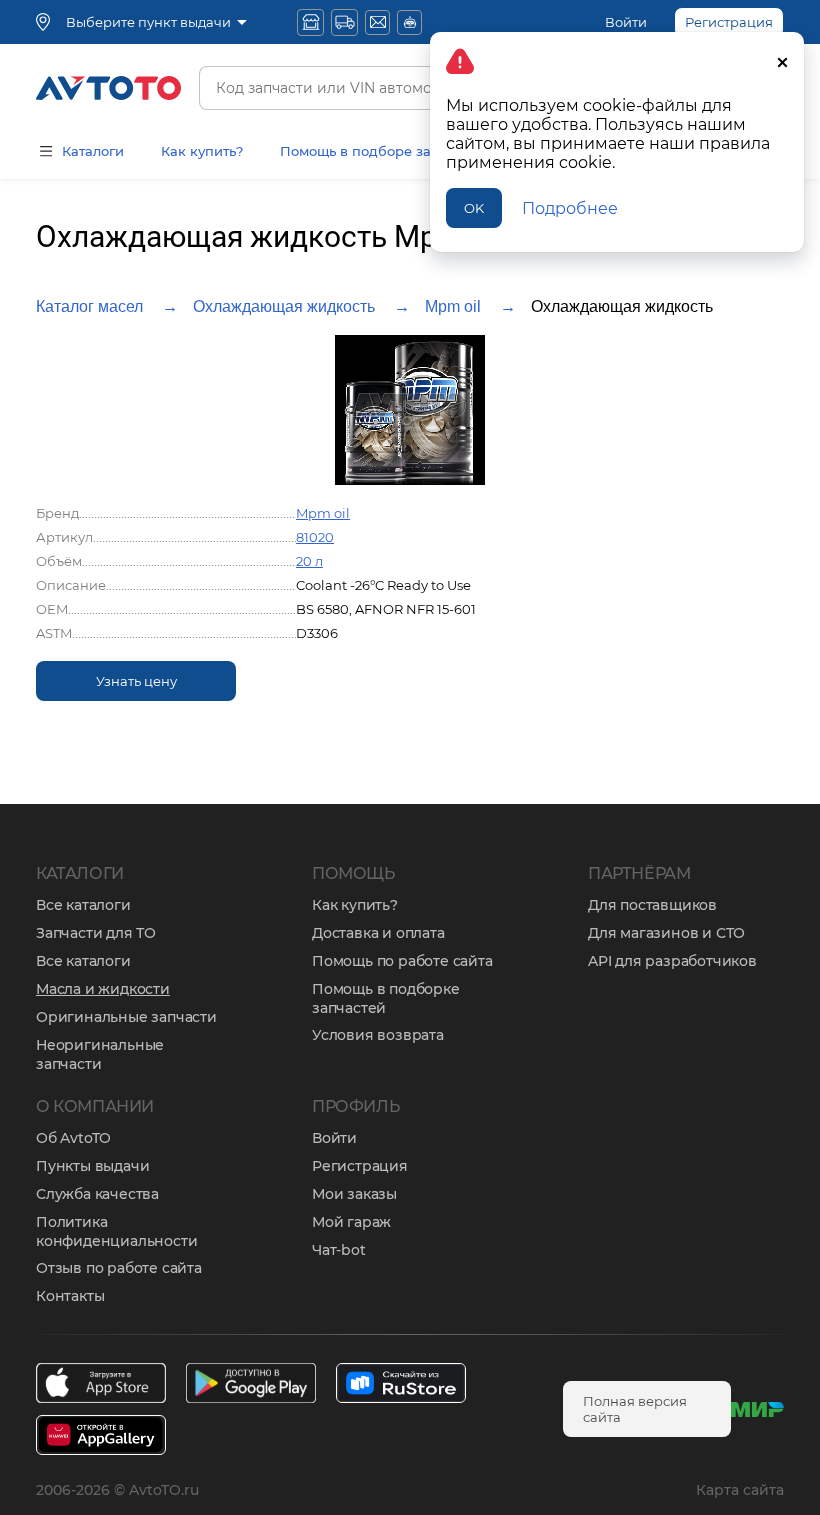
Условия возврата (378, 1035)
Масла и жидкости (103, 989)
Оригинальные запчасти (126, 1017)
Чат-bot (339, 1250)
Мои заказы (354, 1194)
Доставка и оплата (378, 933)
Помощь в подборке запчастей (386, 998)
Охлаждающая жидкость (284, 306)
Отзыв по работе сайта (119, 1268)
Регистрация (360, 1166)
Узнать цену (136, 681)
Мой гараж (351, 1222)
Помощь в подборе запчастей (383, 151)
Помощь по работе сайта (402, 961)
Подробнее (570, 208)
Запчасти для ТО (96, 933)
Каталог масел (89, 306)
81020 (315, 537)
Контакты (70, 1296)
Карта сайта (740, 1490)
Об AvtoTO (73, 1138)
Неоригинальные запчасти (100, 1054)
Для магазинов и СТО (666, 933)
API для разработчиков (672, 961)
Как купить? (202, 151)
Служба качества (97, 1194)
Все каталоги (83, 905)
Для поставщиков (652, 905)
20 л (309, 561)
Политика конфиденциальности (116, 1231)
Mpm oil (453, 306)
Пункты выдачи (92, 1166)
